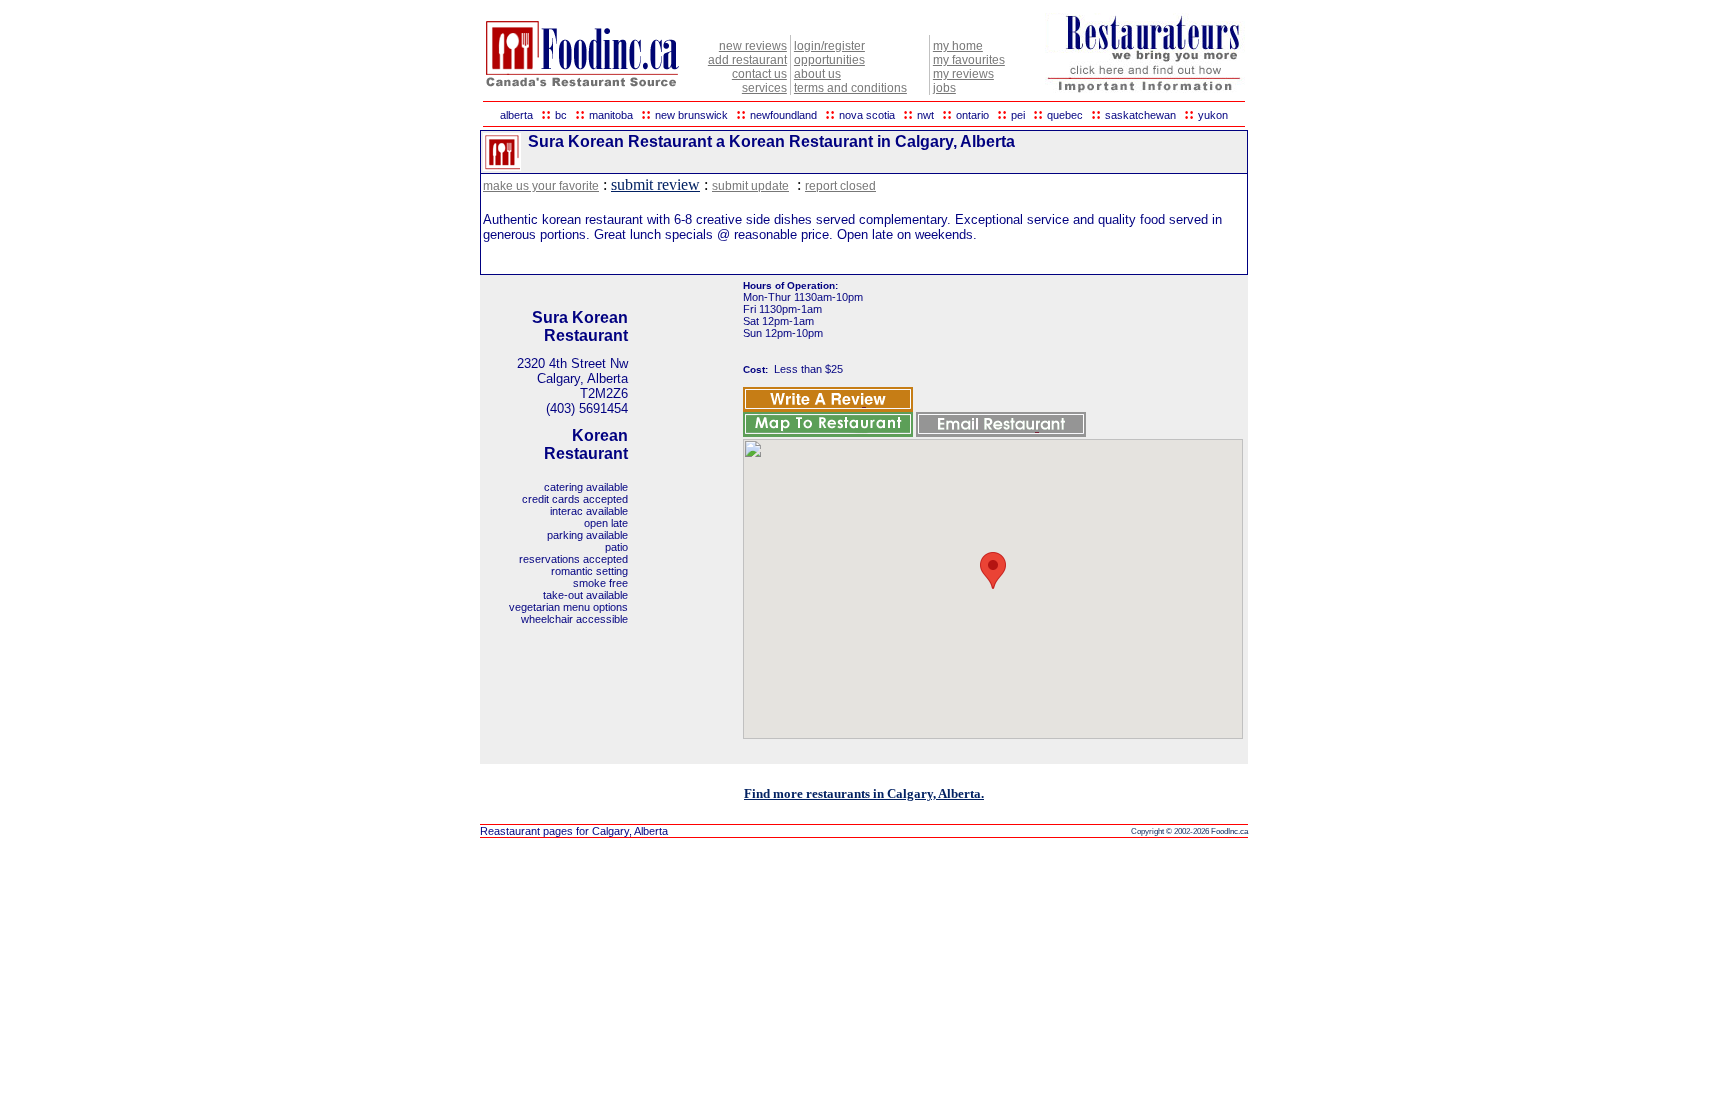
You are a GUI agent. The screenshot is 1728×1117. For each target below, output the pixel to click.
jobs (944, 88)
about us (817, 74)
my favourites (969, 60)
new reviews (753, 46)
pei (1018, 115)
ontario (972, 115)
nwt (925, 115)
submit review (655, 184)
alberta (516, 115)
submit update (750, 186)
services (764, 88)
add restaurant (747, 60)
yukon (1213, 115)
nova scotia (867, 115)
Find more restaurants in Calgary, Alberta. (864, 793)
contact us (759, 74)
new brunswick (691, 115)
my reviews (963, 74)
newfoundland (783, 115)
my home (958, 46)
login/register (829, 46)
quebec (1065, 115)
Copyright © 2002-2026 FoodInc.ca (1189, 831)
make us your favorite (541, 186)
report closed (840, 186)
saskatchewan (1140, 115)
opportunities (829, 60)
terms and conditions (850, 88)
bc (561, 115)
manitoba (611, 115)
